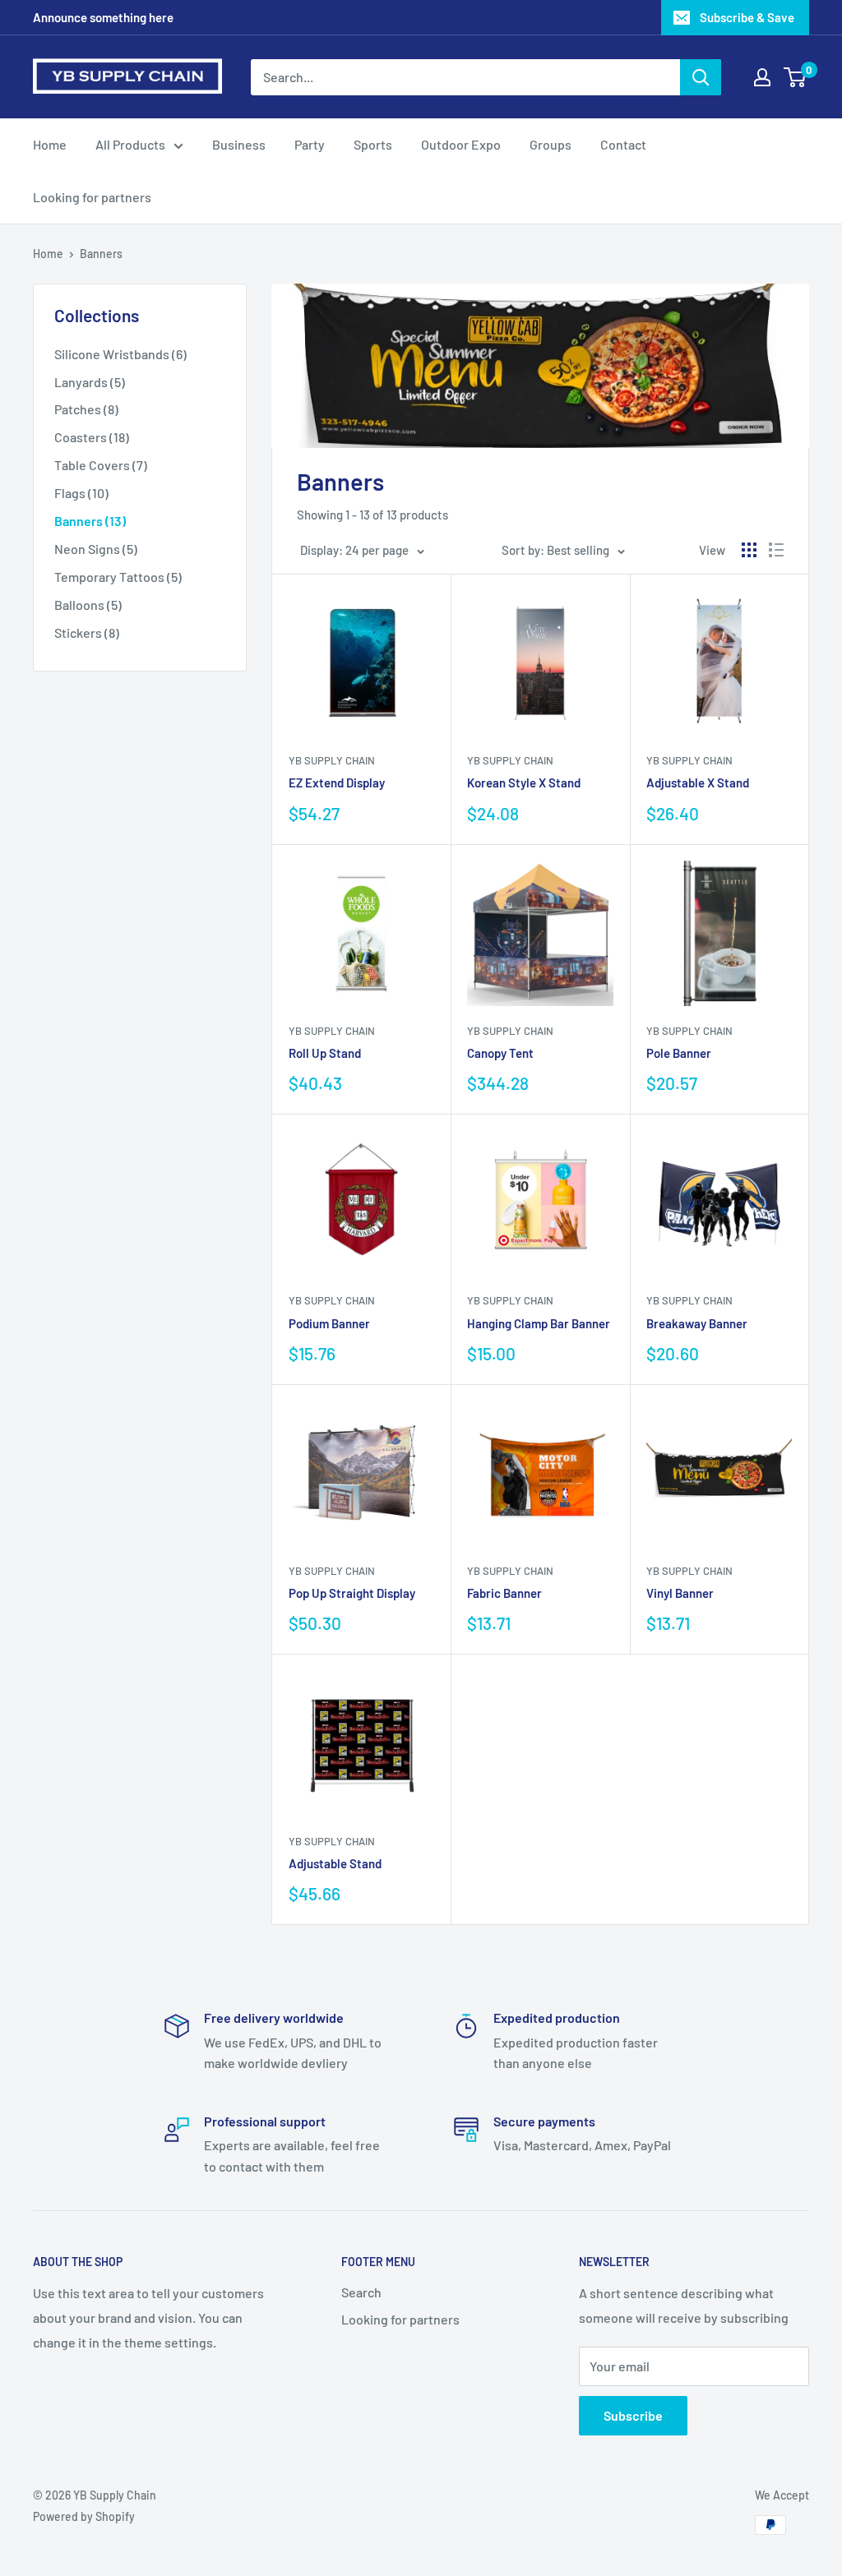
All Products (130, 144)
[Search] (701, 77)
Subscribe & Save (747, 17)
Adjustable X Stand (698, 782)
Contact (623, 144)
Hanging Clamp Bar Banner (539, 1323)
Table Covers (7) (101, 465)
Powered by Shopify (84, 2516)
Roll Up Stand (325, 1053)
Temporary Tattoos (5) (118, 577)
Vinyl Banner (680, 1593)
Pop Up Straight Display (352, 1593)
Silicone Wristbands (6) (120, 354)
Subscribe (633, 2415)
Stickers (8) (87, 632)
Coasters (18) (92, 437)
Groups (551, 144)
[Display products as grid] (749, 550)
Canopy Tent (500, 1053)
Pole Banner (679, 1053)
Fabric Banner (504, 1593)
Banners (101, 254)
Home (50, 144)
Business (239, 144)
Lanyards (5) (90, 382)
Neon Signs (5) (96, 549)
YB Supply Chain (332, 760)
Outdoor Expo (461, 144)
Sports (373, 144)
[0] (796, 77)
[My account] (762, 77)
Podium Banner (329, 1323)
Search (361, 2292)
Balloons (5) (88, 605)
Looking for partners (92, 197)
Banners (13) (90, 521)
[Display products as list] (776, 550)
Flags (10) (81, 493)
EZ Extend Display (337, 782)
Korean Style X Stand (524, 782)
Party (310, 144)
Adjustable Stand (335, 1863)
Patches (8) (86, 409)
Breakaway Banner (697, 1323)
